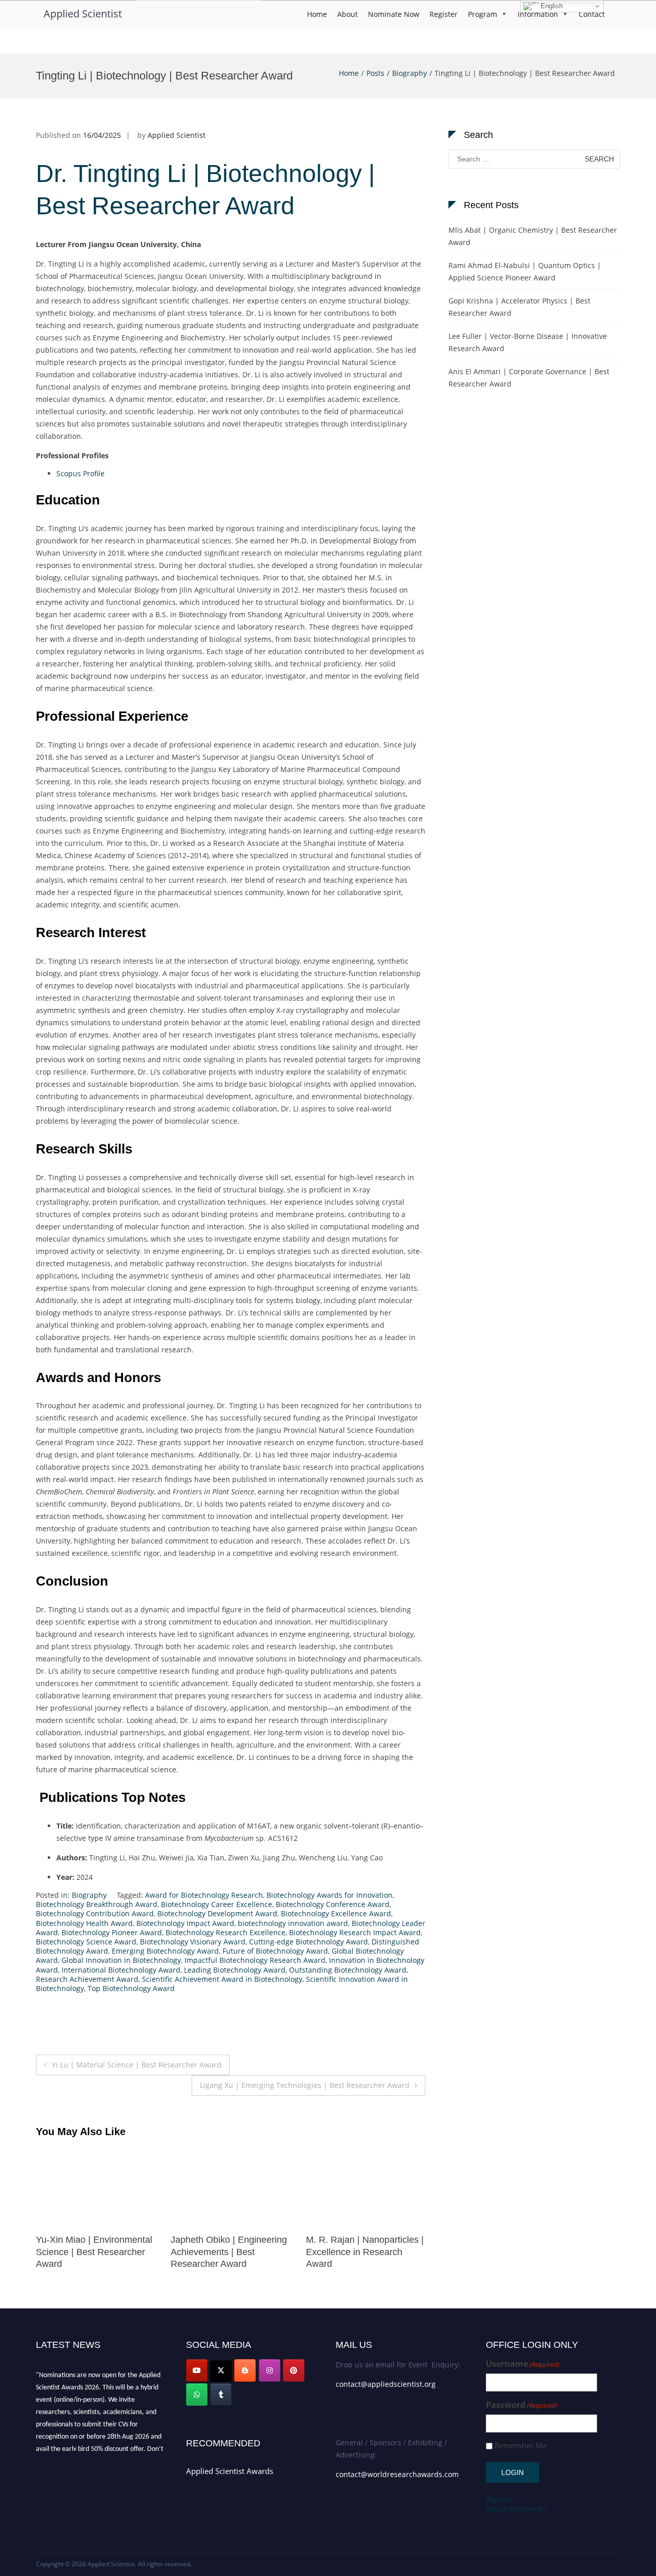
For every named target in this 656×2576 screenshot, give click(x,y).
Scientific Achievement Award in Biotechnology (222, 1979)
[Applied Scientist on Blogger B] (245, 2370)
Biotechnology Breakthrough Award (97, 1904)
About (347, 14)
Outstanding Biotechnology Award (348, 1970)
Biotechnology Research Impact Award (355, 1932)
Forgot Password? (516, 2509)
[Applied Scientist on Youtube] (197, 2370)
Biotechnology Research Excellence (225, 1932)
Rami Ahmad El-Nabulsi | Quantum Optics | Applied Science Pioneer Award (525, 271)
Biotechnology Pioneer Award (112, 1932)
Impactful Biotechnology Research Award (255, 1960)
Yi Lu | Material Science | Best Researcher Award (137, 2065)
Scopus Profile (80, 473)
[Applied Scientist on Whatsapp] (197, 2395)
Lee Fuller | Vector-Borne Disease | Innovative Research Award (528, 342)
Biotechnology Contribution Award (95, 1913)
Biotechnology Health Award (84, 1923)
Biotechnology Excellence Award (336, 1913)
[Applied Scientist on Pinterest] (294, 2370)
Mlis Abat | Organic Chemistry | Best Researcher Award (533, 236)
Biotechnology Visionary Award (193, 1942)
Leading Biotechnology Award (235, 1970)
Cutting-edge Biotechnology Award (309, 1942)
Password (521, 2405)
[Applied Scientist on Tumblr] (221, 2395)
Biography (409, 73)
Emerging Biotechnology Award (165, 1951)
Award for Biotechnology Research (204, 1895)
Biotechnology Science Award (86, 1942)
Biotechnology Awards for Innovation (330, 1895)
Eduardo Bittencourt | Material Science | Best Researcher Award (353, 2252)
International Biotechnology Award (121, 1970)
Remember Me (521, 2446)
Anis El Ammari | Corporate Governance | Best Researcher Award (529, 378)
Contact (592, 14)
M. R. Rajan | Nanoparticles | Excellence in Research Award (230, 2252)
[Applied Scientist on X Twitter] (221, 2370)
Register (444, 14)
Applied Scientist (83, 14)
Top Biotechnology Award (131, 1988)
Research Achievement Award (87, 1979)
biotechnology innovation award (293, 1923)
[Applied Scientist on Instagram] (270, 2370)
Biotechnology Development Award (217, 1913)
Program (483, 14)
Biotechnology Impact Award (185, 1923)
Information (538, 14)
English (551, 6)
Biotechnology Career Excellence (217, 1904)
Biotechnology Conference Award (333, 1904)
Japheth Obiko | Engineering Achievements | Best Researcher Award (94, 2252)
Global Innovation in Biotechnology (121, 1960)
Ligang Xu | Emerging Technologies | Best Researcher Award (305, 2085)
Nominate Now (394, 14)
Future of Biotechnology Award (275, 1951)
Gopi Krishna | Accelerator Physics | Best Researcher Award (519, 307)
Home (317, 14)
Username (523, 2364)
